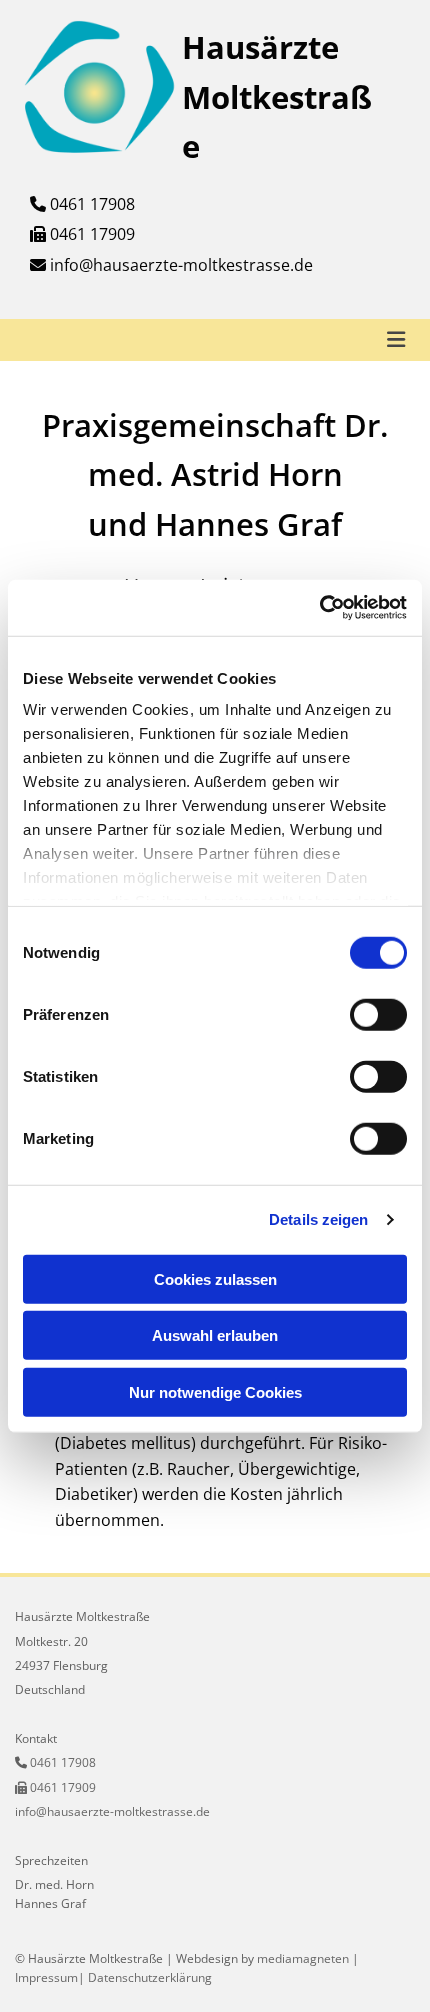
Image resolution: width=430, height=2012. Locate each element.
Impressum (46, 1977)
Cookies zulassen (215, 1278)
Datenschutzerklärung (150, 1977)
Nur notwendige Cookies (215, 1391)
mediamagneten (303, 1958)
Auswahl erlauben (215, 1335)
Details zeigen (318, 1219)
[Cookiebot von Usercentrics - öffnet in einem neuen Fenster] (319, 608)
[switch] (378, 1014)
